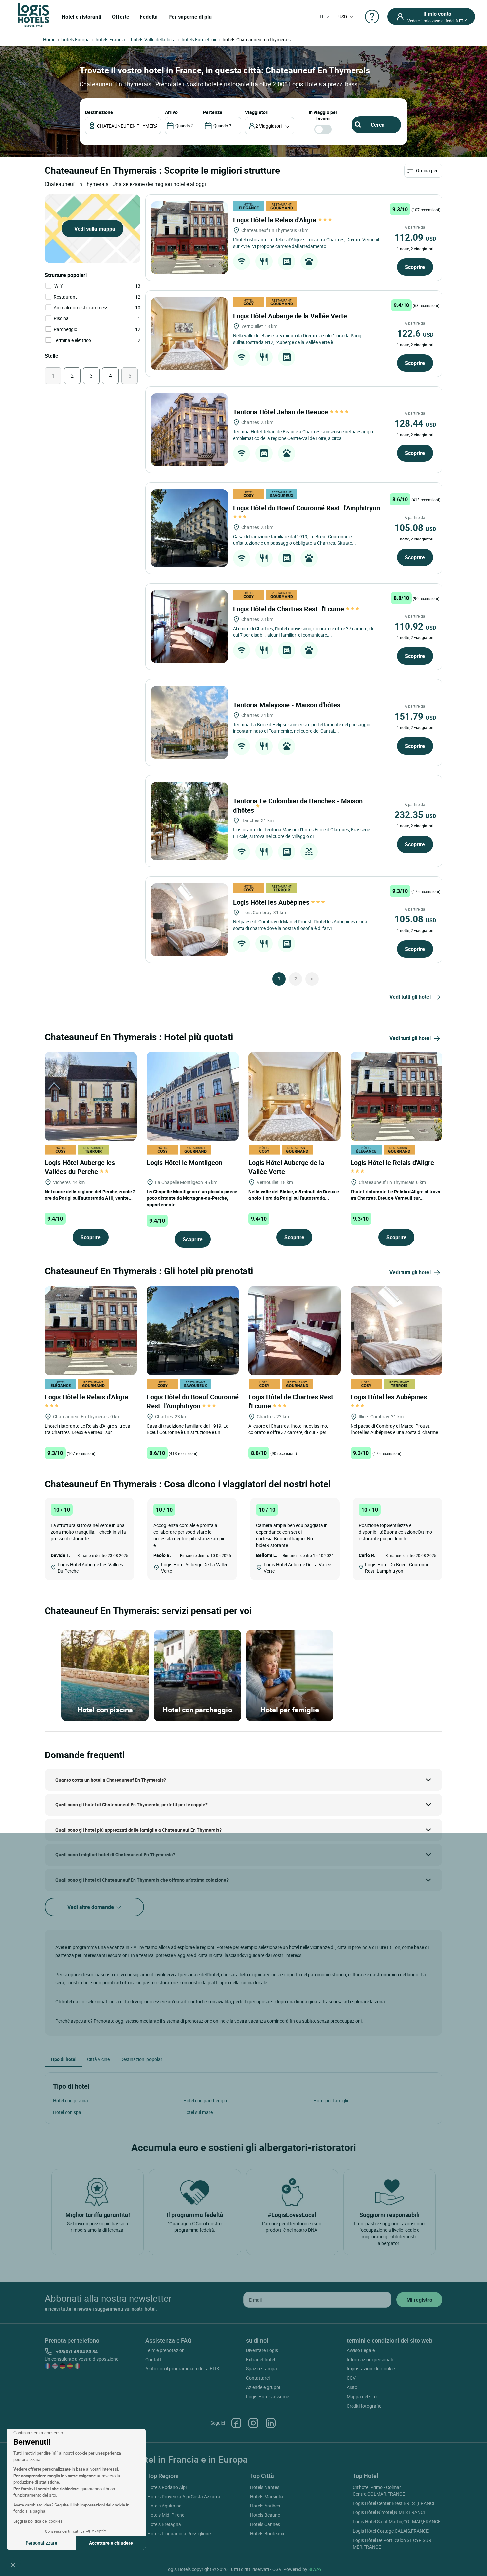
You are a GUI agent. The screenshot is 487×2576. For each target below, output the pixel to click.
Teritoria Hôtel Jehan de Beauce (281, 412)
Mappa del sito (362, 2396)
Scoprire (415, 267)
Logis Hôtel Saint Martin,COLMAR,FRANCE (397, 2522)
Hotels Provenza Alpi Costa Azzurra (184, 2496)
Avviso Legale (361, 2350)
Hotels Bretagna (164, 2524)
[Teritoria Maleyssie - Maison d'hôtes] (189, 723)
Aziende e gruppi (263, 2387)
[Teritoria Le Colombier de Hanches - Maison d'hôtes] (189, 821)
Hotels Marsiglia (267, 2496)
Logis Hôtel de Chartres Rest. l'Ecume (289, 609)
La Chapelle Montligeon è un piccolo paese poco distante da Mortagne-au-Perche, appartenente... (192, 1198)
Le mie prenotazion (165, 2350)
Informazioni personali (370, 2359)
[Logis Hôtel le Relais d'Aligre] (189, 238)
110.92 (415, 626)
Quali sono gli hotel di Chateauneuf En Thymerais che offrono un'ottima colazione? (142, 1880)
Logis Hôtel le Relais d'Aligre (275, 220)
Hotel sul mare (198, 2112)
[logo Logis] (33, 14)
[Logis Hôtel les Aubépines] (189, 920)
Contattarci (258, 2378)
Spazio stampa (262, 2369)
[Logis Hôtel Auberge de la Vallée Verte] (189, 334)
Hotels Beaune (265, 2515)
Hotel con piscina (71, 2101)
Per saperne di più (190, 17)
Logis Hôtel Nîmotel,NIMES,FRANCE (390, 2512)
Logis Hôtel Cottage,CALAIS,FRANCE (391, 2531)
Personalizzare (41, 2543)
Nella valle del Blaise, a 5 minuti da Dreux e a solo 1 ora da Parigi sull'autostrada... (294, 1195)
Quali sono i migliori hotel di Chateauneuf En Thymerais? (115, 1855)
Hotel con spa (67, 2112)
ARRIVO (171, 112)
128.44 (415, 423)
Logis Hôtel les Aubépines (272, 902)
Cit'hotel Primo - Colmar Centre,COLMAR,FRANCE (379, 2490)
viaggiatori (257, 112)
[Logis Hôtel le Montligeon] (193, 1096)
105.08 (415, 527)
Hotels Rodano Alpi (167, 2487)
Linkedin (271, 2423)
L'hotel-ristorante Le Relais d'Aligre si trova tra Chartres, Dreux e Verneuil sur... (395, 1195)
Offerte (121, 17)
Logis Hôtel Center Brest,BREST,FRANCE (394, 2503)
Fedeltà (149, 17)
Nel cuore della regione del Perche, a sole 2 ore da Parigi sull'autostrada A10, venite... (90, 1195)
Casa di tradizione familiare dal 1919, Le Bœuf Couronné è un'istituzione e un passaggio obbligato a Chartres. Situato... (295, 540)
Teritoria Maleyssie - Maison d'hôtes (287, 705)
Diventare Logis (262, 2350)
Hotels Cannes (265, 2524)
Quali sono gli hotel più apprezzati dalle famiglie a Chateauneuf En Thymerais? (138, 1830)
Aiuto (352, 2387)
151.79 (415, 716)
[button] (13, 2565)
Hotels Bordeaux (267, 2533)
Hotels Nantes (265, 2487)
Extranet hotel (261, 2359)
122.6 (415, 333)
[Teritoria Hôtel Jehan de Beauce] (189, 430)
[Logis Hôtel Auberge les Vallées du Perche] (91, 1096)
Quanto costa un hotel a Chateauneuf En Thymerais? (111, 1780)
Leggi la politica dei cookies (38, 2521)
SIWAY (315, 2569)
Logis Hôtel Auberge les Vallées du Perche (80, 1167)
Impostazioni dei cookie (371, 2369)
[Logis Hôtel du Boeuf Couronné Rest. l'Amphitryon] (189, 528)
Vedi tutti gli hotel (410, 997)
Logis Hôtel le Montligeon (185, 1163)
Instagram (253, 2423)
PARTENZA (213, 112)
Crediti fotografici (364, 2406)
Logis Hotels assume (268, 2396)
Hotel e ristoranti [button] (81, 17)
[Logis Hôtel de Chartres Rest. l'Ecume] (189, 627)
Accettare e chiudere (111, 2543)
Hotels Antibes (265, 2506)
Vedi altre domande (91, 1907)
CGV (351, 2378)
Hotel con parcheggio (205, 2101)
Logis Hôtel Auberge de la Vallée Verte (291, 316)
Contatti (154, 2359)
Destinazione (99, 112)
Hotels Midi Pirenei (166, 2515)
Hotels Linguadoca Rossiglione (179, 2533)
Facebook (236, 2423)
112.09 (415, 237)
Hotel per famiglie (331, 2101)
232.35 (415, 814)
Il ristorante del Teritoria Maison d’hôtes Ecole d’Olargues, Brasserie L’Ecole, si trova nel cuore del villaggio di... (301, 833)
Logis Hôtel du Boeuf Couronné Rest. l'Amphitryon (193, 1401)
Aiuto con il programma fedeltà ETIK (182, 2369)
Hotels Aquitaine (164, 2506)
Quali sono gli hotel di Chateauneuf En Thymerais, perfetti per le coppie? (132, 1805)
